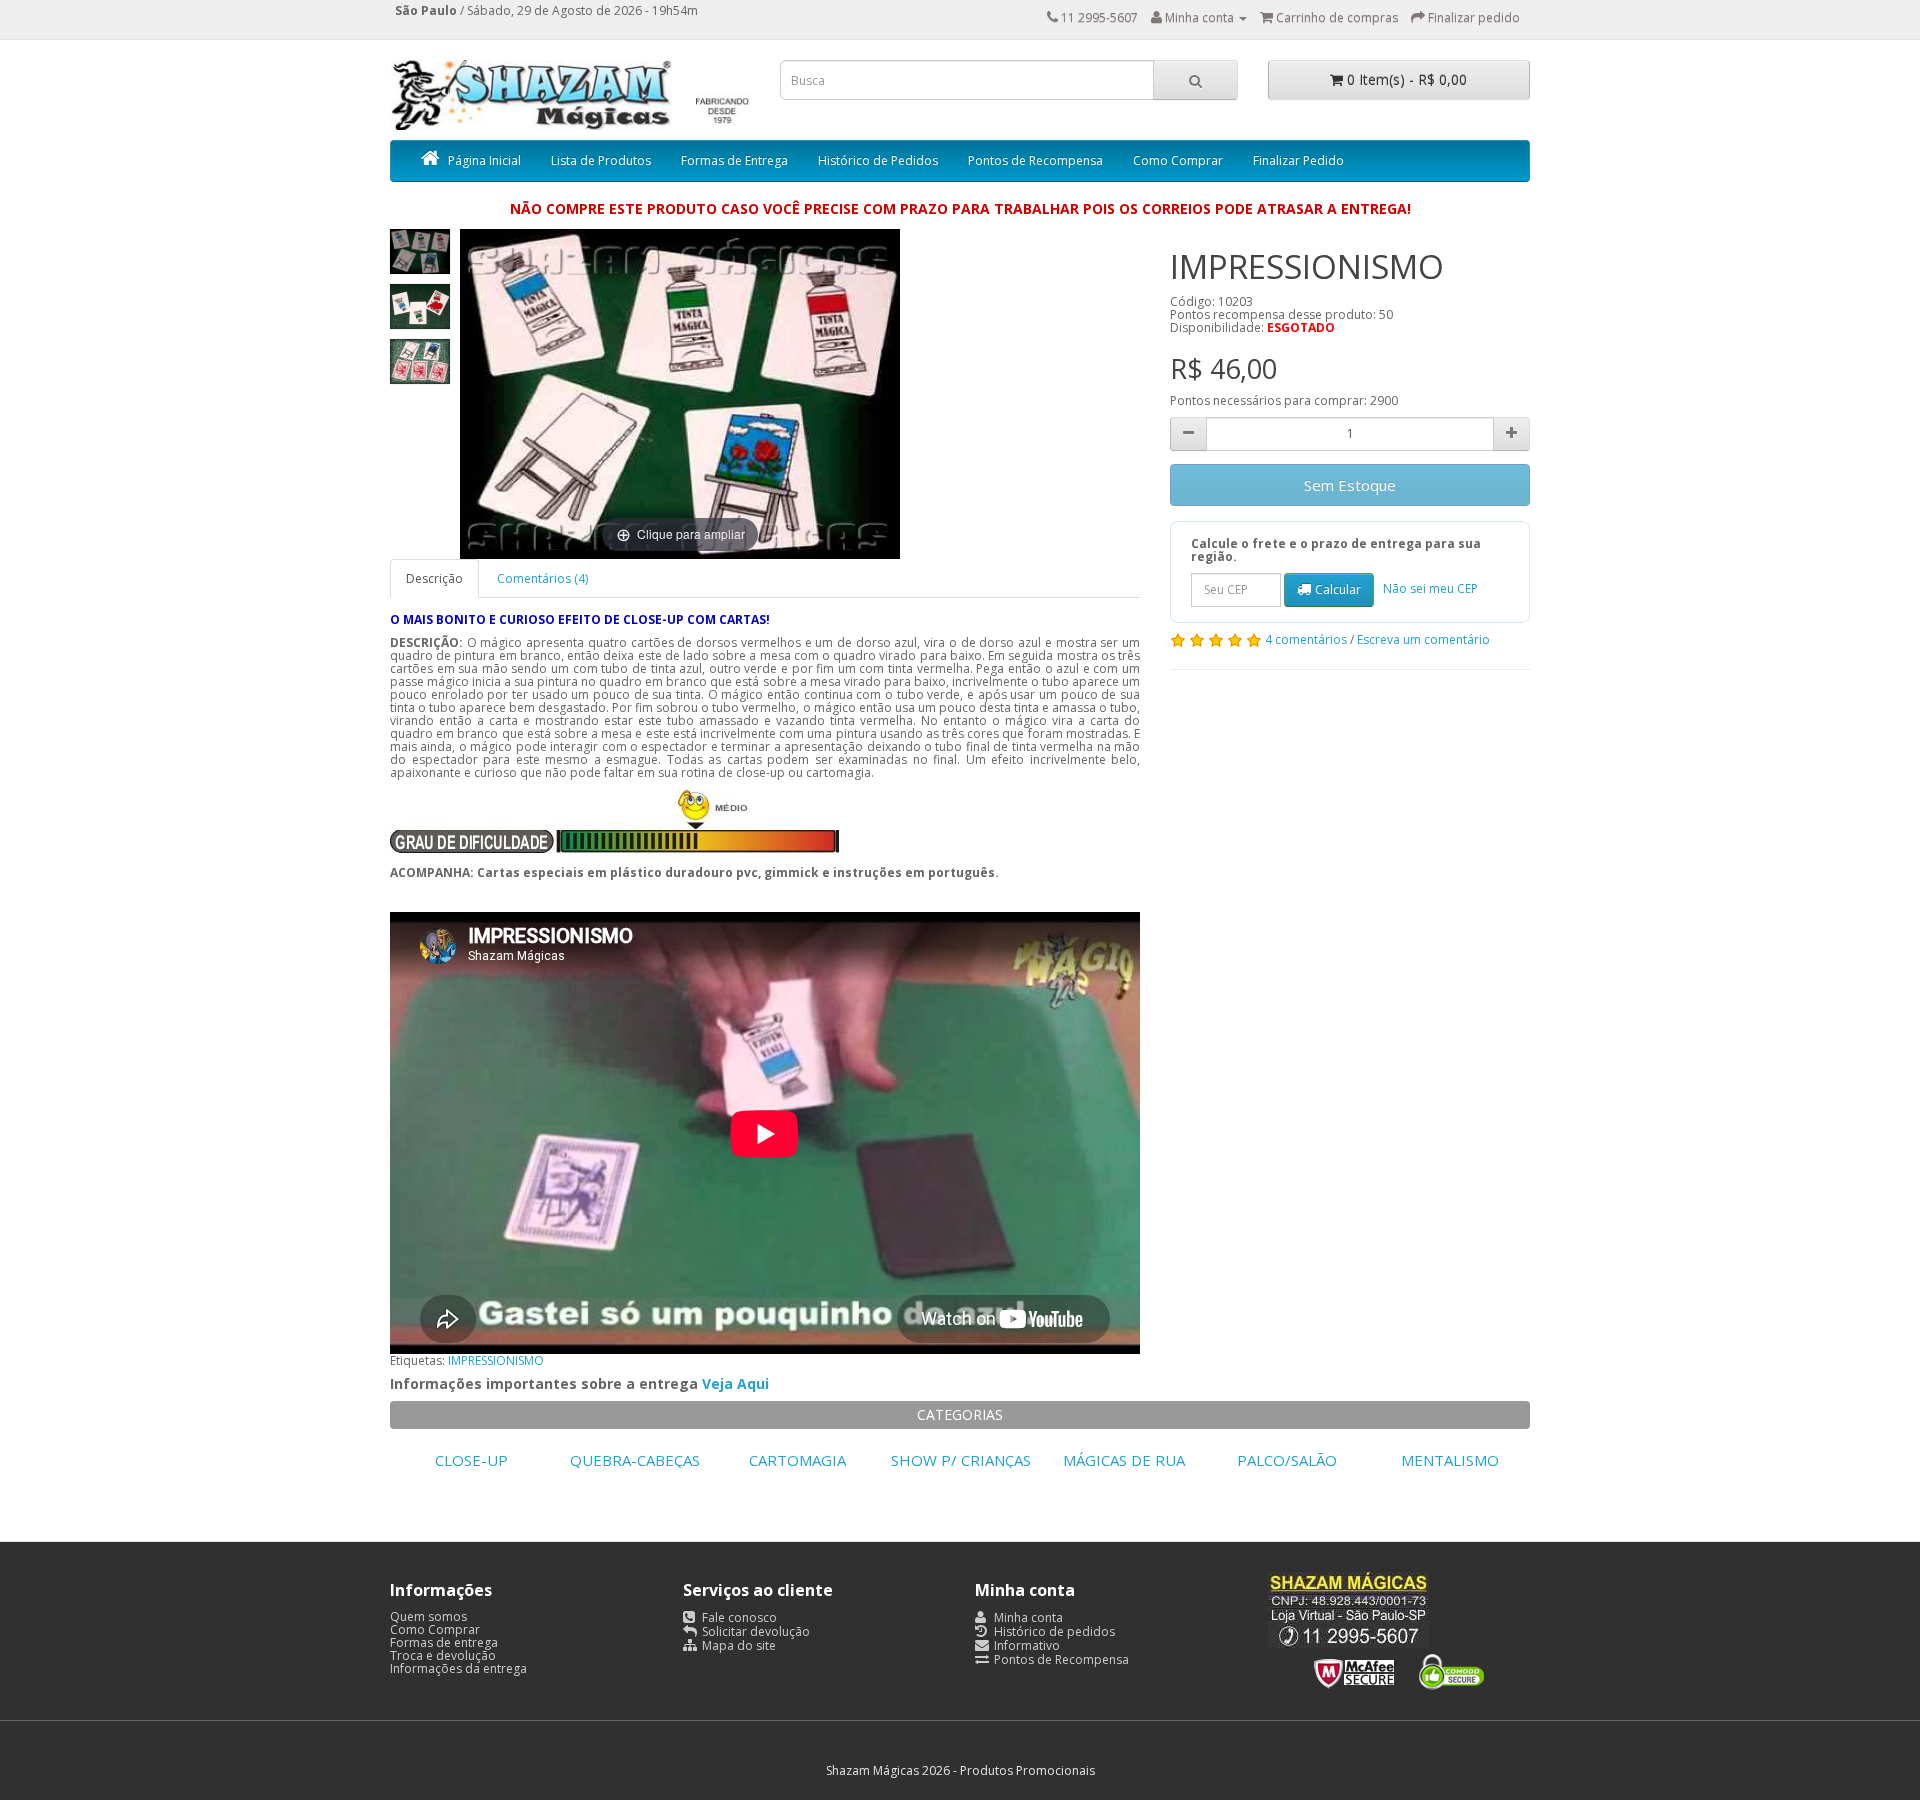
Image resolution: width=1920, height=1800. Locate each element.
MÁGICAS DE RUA (1124, 1460)
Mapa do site (737, 1645)
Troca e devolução (443, 1655)
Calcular (1338, 589)
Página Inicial (484, 160)
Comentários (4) (542, 578)
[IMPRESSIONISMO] (420, 251)
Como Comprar (1178, 160)
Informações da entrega (458, 1668)
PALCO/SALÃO (1287, 1460)
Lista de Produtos (601, 160)
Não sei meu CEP (1430, 588)
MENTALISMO (1450, 1460)
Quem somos (428, 1616)
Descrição (434, 578)
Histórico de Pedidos (878, 160)
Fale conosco (738, 1617)
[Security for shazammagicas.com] (1399, 1667)
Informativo (1025, 1645)
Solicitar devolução (754, 1631)
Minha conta (1027, 1617)
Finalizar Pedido (1298, 160)
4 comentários (1306, 639)
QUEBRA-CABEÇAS (635, 1460)
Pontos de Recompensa (1035, 160)
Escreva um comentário (1423, 639)
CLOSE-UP (471, 1460)
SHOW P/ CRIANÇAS (961, 1460)
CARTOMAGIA (797, 1460)
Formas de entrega (444, 1642)
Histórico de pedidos (1053, 1631)
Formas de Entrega (734, 160)
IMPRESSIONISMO (496, 1360)
